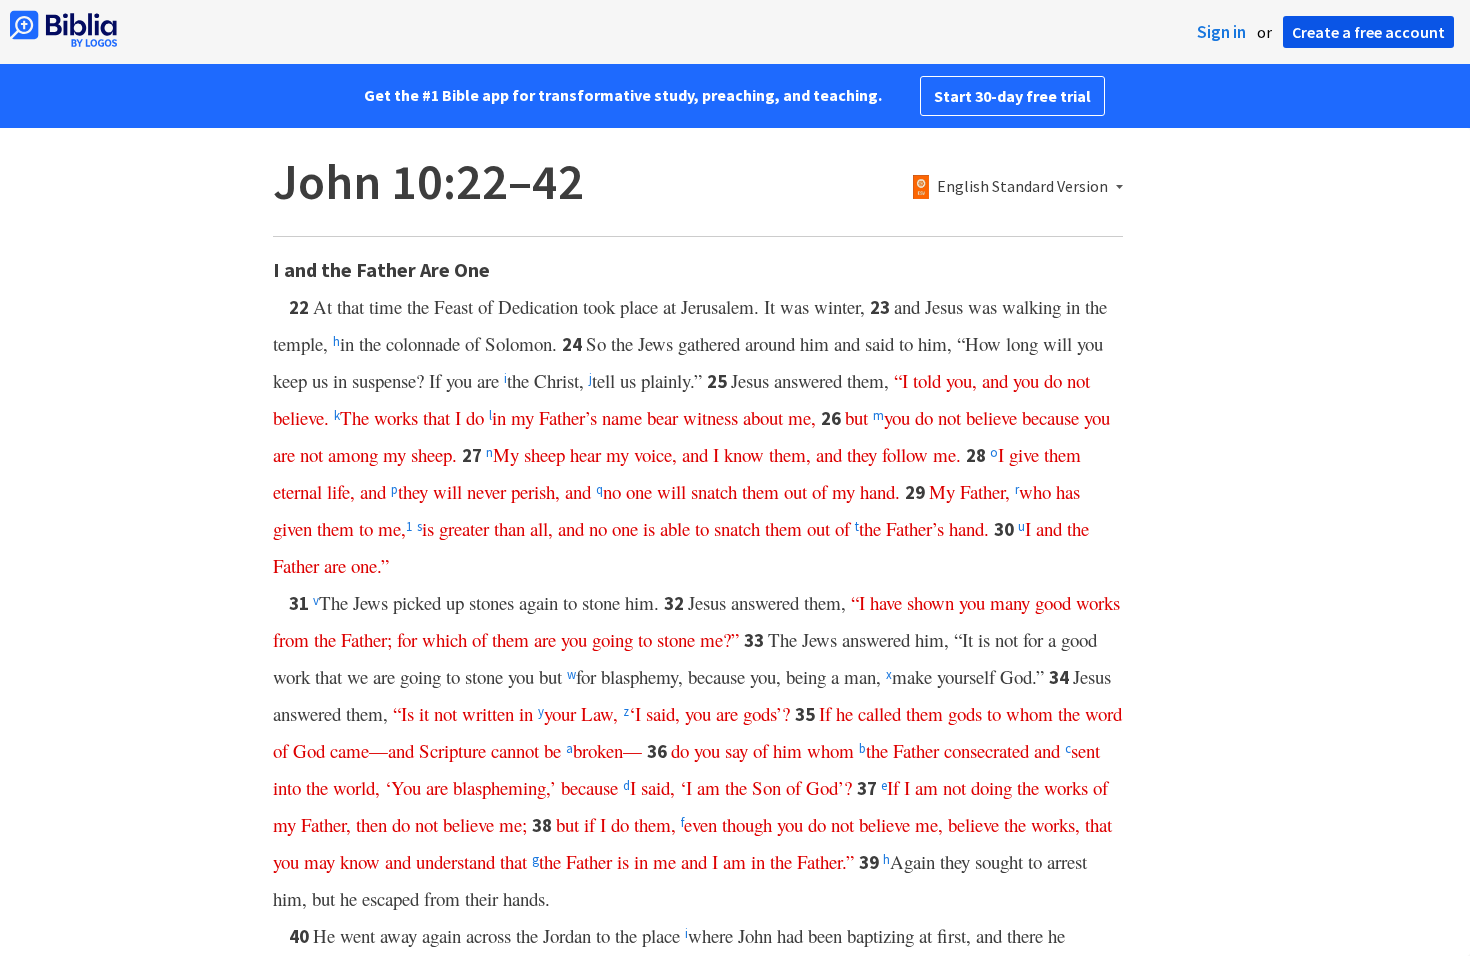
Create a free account (1368, 32)
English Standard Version (1022, 187)
